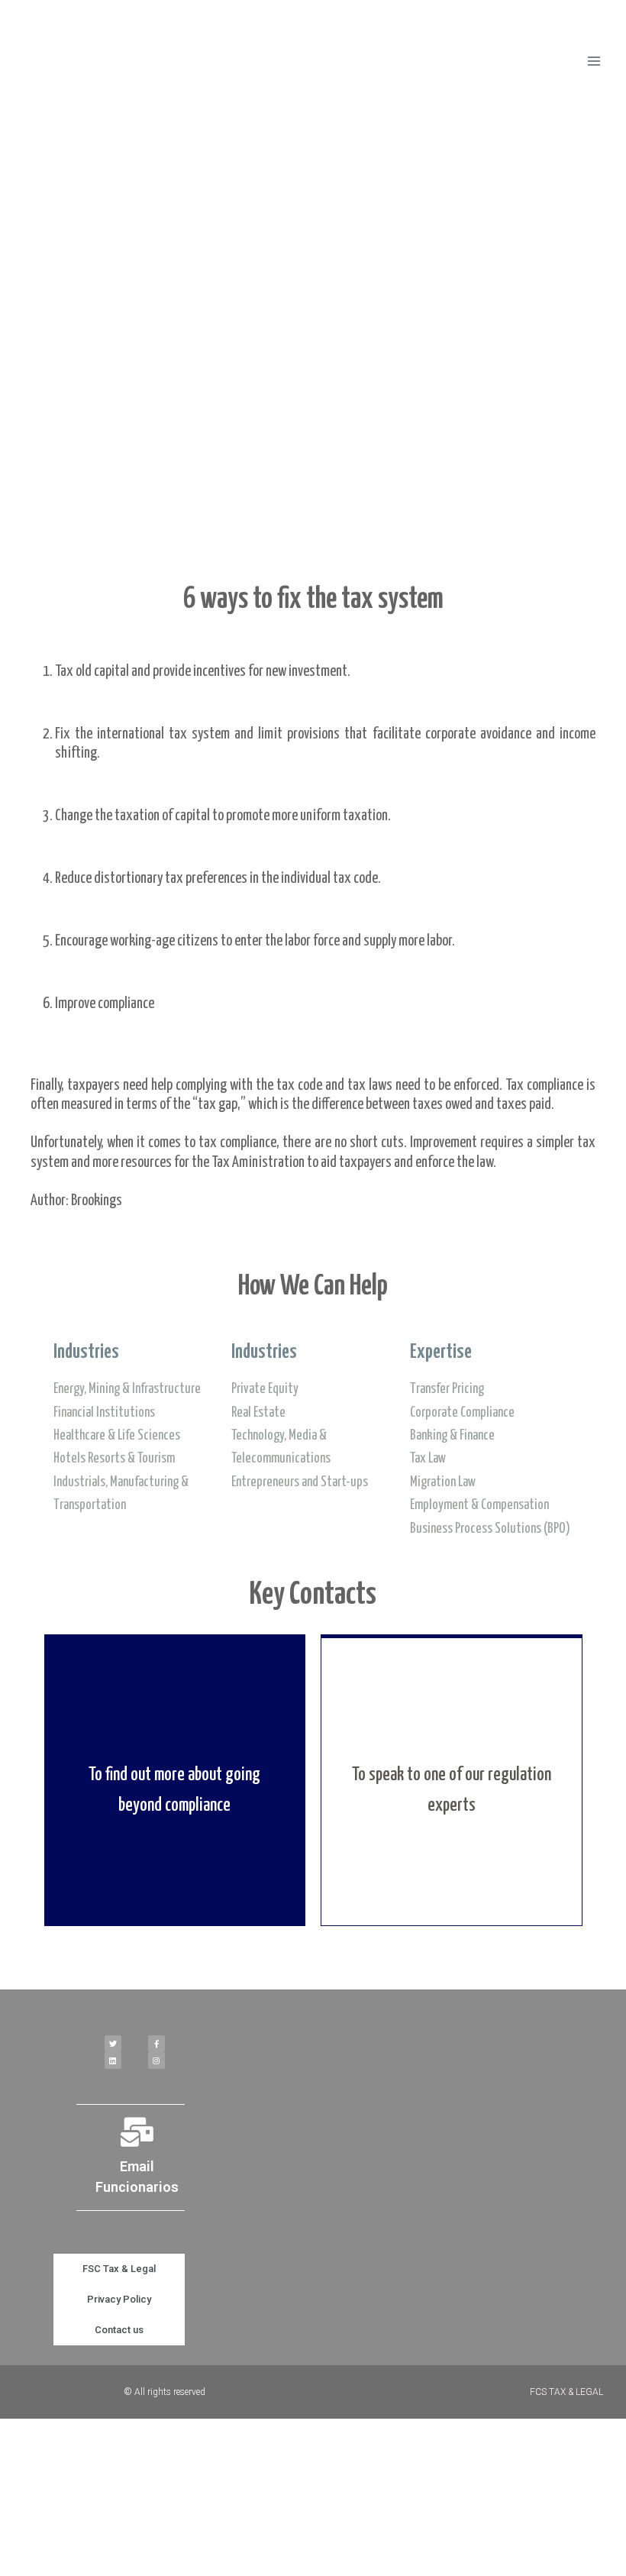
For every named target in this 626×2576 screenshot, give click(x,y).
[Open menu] (594, 61)
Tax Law (428, 1459)
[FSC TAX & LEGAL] (79, 61)
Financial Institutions (104, 1413)
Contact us (119, 2330)
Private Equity (265, 1389)
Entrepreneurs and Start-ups (300, 1482)
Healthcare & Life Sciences (117, 1436)
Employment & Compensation (479, 1505)
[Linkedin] (113, 2060)
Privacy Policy (119, 2299)
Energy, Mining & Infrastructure (127, 1389)
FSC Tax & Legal (119, 2269)
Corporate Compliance (462, 1413)
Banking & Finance (452, 1436)
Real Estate (258, 1413)
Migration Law (443, 1482)
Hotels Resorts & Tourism (114, 1459)
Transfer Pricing (447, 1389)
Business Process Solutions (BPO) (490, 1529)
